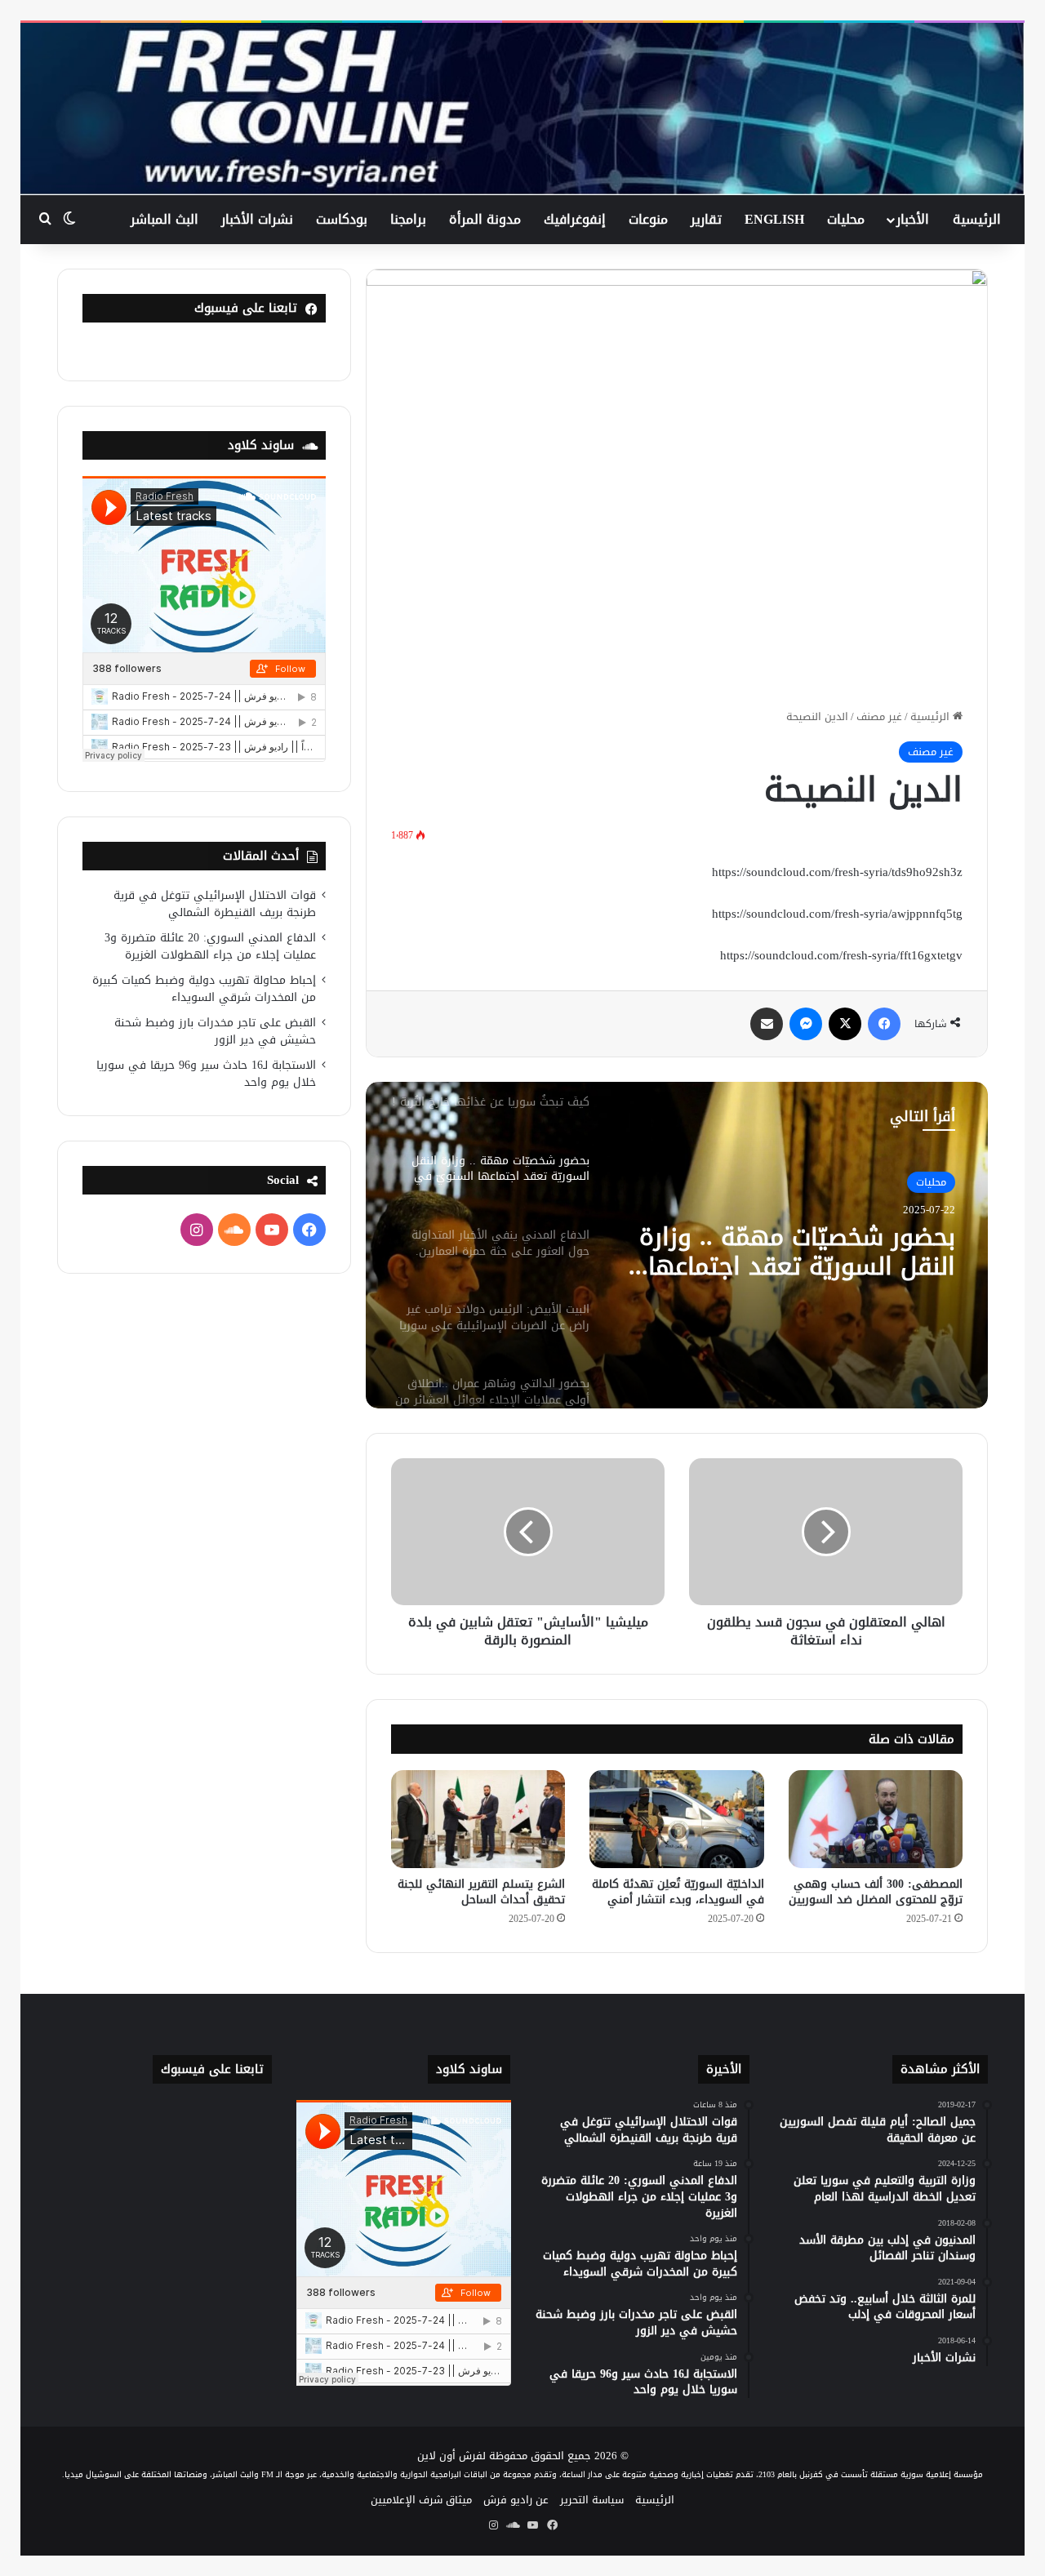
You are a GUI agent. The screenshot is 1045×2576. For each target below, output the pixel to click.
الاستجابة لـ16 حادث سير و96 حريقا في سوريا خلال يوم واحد (206, 1074)
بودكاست (342, 219)
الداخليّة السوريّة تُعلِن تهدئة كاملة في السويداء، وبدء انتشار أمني (678, 1892)
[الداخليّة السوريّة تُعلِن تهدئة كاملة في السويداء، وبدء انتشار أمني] (676, 1819)
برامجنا (408, 219)
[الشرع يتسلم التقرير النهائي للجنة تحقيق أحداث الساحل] (478, 1819)
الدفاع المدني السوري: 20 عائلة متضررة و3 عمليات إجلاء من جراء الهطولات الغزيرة (210, 946)
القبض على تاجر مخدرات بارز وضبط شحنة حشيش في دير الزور (215, 1031)
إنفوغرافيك (575, 219)
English (774, 219)
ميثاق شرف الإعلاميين (421, 2500)
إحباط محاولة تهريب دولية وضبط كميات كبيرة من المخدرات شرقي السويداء (204, 989)
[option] (677, 1245)
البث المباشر (165, 219)
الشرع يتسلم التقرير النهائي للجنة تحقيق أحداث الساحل (481, 1892)
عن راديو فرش (516, 2500)
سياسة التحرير (592, 2500)
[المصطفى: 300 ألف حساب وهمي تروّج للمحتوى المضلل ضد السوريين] (876, 1819)
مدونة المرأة (485, 219)
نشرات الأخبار (257, 219)
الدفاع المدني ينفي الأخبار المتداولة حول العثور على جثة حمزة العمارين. (796, 1252)
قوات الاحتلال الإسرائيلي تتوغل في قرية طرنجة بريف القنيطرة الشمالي (215, 904)
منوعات (648, 219)
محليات (846, 219)
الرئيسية (977, 219)
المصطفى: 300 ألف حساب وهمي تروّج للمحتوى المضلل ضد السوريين (876, 1892)
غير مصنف (879, 716)
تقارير (706, 219)
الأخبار (913, 219)
